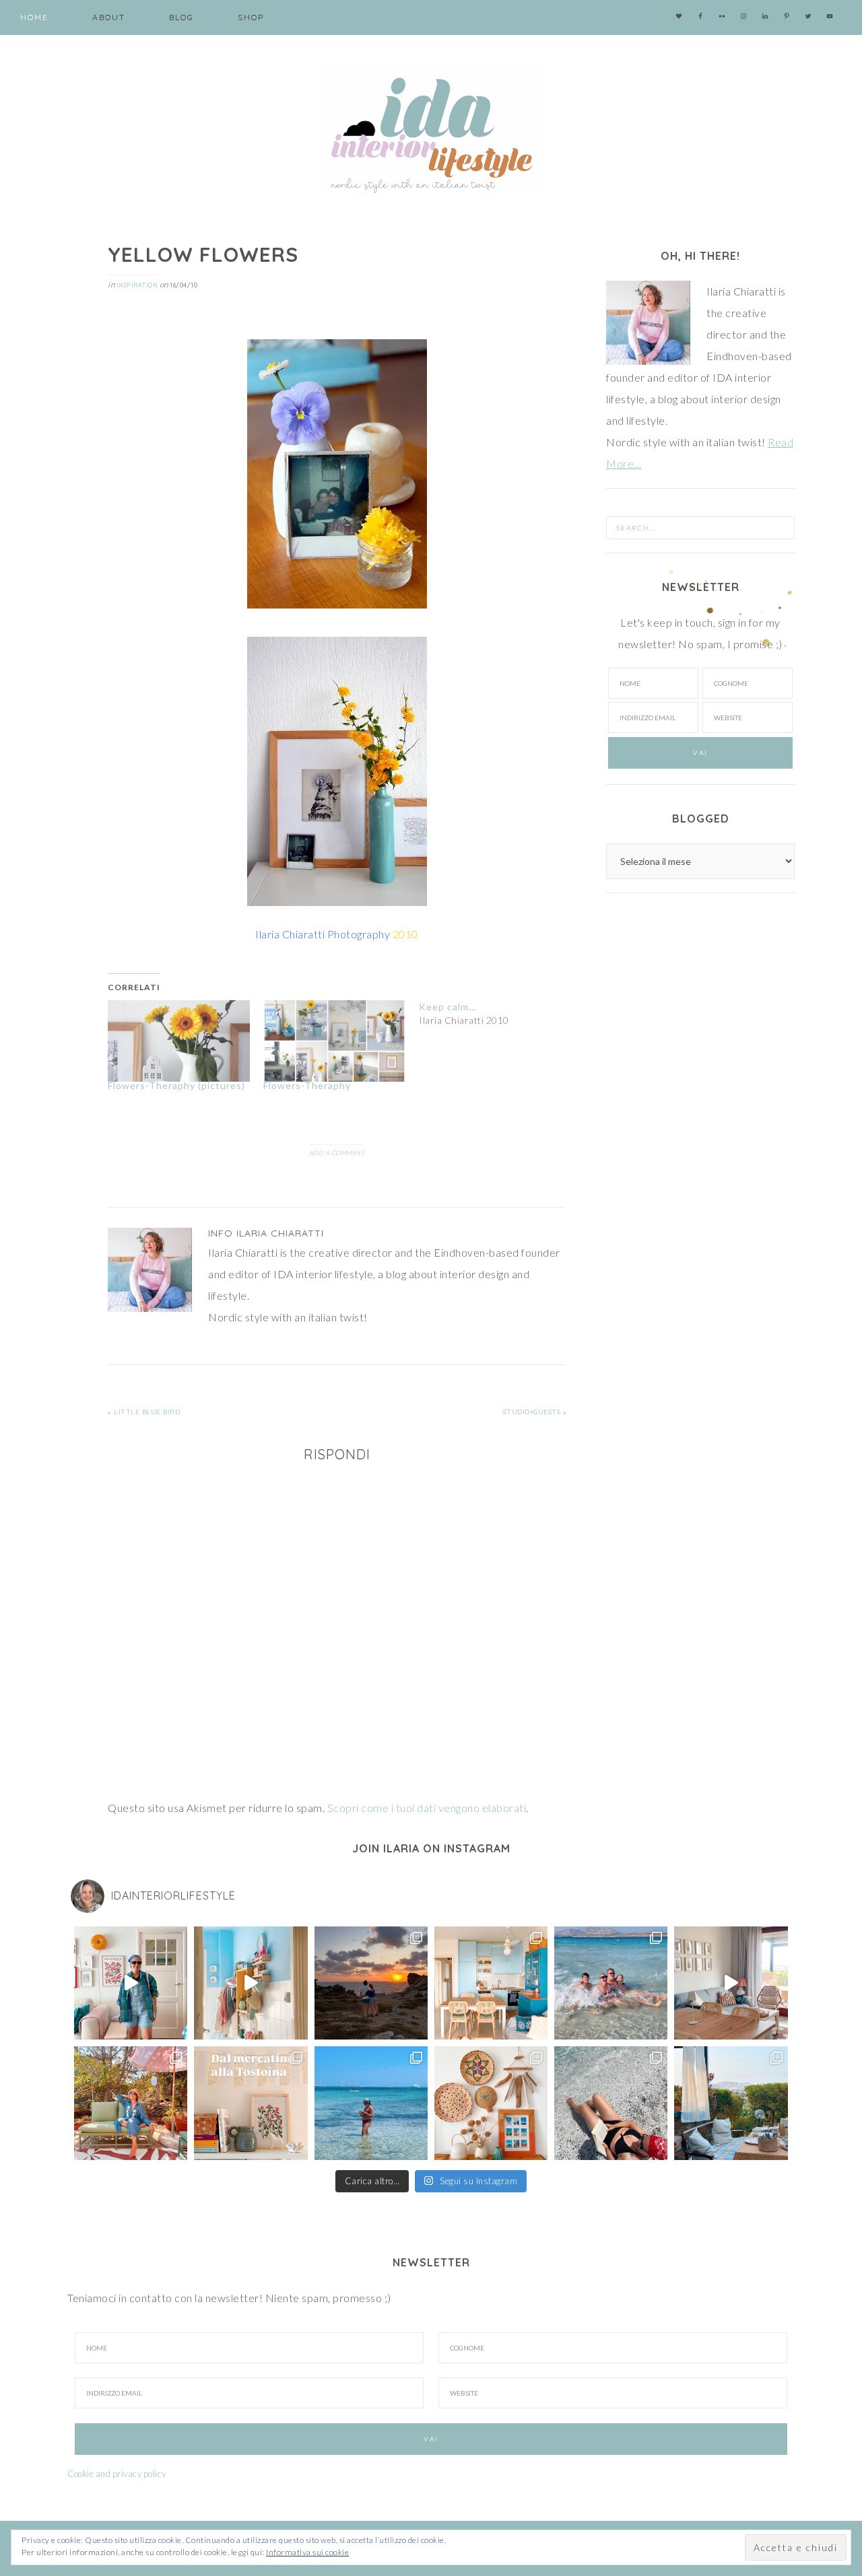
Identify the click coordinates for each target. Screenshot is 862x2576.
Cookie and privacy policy (117, 2474)
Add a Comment (337, 1153)
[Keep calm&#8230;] (497, 1014)
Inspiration (137, 285)
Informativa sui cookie (307, 2552)
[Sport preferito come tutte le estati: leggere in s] (371, 2103)
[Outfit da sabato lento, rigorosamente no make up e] (131, 1983)
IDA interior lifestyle (431, 128)
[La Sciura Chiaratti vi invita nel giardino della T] (131, 2103)
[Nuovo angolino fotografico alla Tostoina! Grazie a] (491, 2103)
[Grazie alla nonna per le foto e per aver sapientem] (611, 1983)
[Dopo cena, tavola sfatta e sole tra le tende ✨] (731, 2103)
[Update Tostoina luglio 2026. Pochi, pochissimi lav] (491, 1983)
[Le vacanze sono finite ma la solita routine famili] (251, 1983)
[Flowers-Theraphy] (334, 1041)
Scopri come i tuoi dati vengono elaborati (427, 1808)
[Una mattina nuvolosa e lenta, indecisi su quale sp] (731, 1983)
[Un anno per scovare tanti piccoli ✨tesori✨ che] (251, 2103)
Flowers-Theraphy (307, 1085)
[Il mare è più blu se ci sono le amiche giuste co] (611, 2103)
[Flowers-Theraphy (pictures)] (179, 1041)
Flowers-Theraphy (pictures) (176, 1085)
